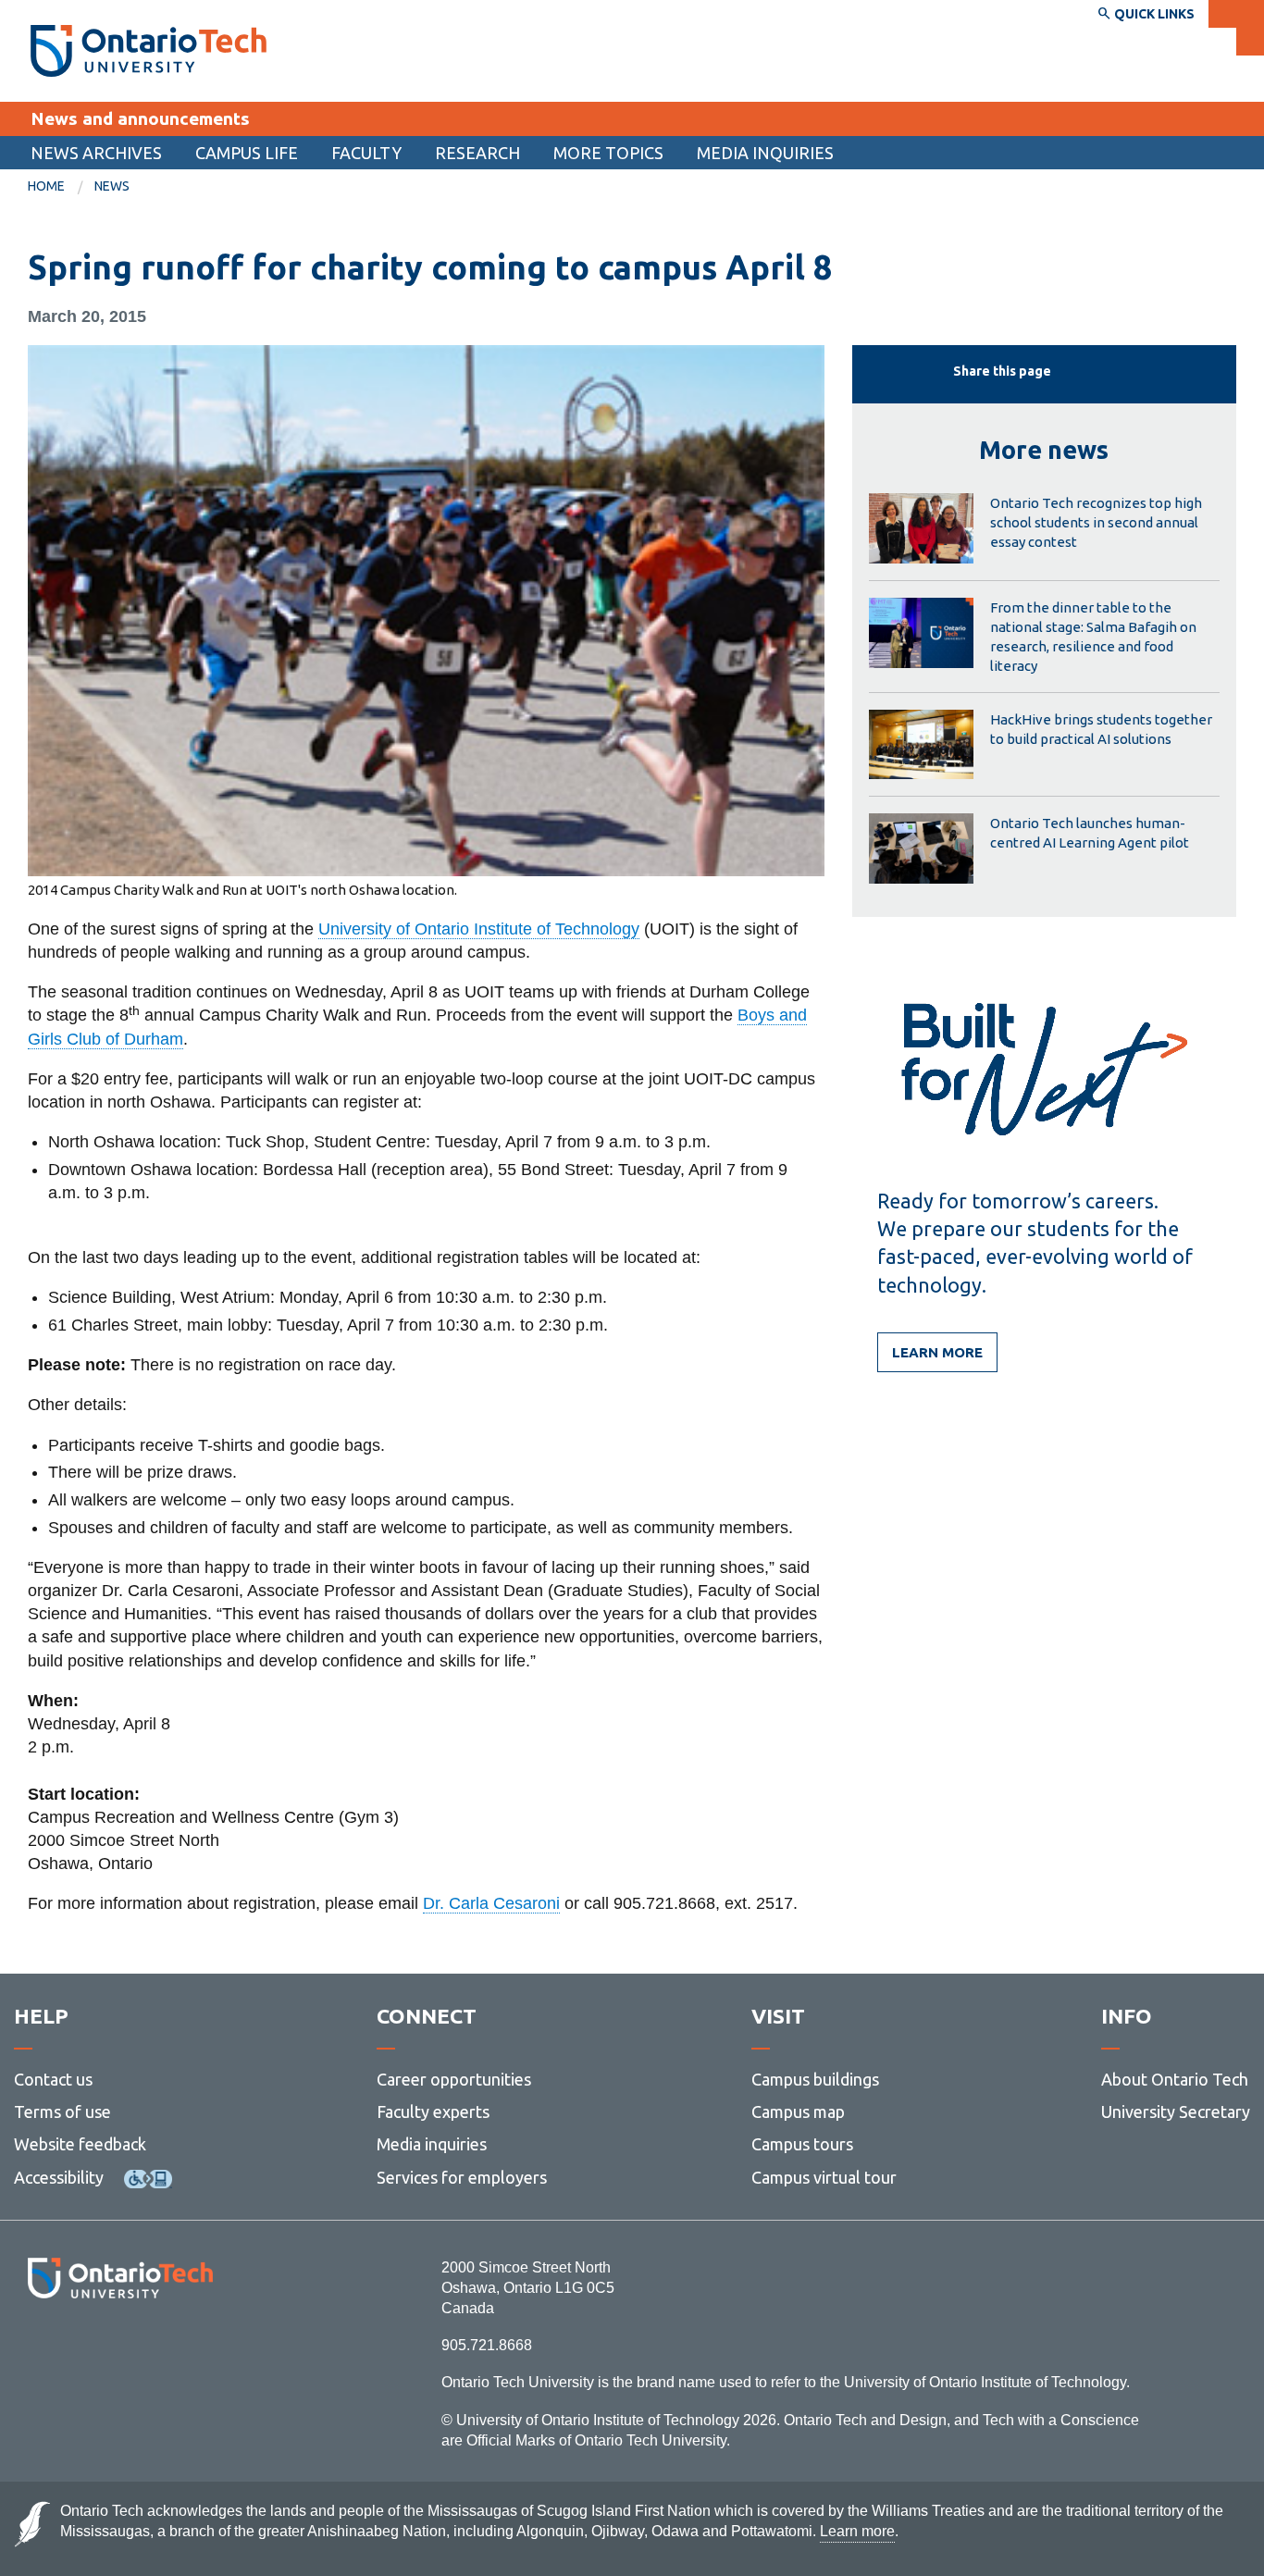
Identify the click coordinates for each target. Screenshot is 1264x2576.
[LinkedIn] (161, 2349)
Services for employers (462, 2177)
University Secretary (1176, 2112)
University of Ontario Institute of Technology (479, 929)
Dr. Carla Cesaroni (491, 1903)
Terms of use (62, 2112)
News (112, 186)
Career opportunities (454, 2079)
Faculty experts (433, 2112)
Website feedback (80, 2144)
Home (46, 186)
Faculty (366, 153)
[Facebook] (37, 2349)
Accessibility (59, 2177)
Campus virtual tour (824, 2177)
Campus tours (802, 2144)
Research (477, 153)
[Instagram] (120, 2349)
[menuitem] (96, 153)
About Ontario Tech (1175, 2079)
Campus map (798, 2112)
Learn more (937, 1352)
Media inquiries (765, 153)
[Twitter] (79, 2349)
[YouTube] (203, 2349)
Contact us (53, 2079)
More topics (608, 153)
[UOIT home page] (149, 51)
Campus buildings (815, 2079)
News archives (96, 153)
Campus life (247, 153)
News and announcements (140, 118)
